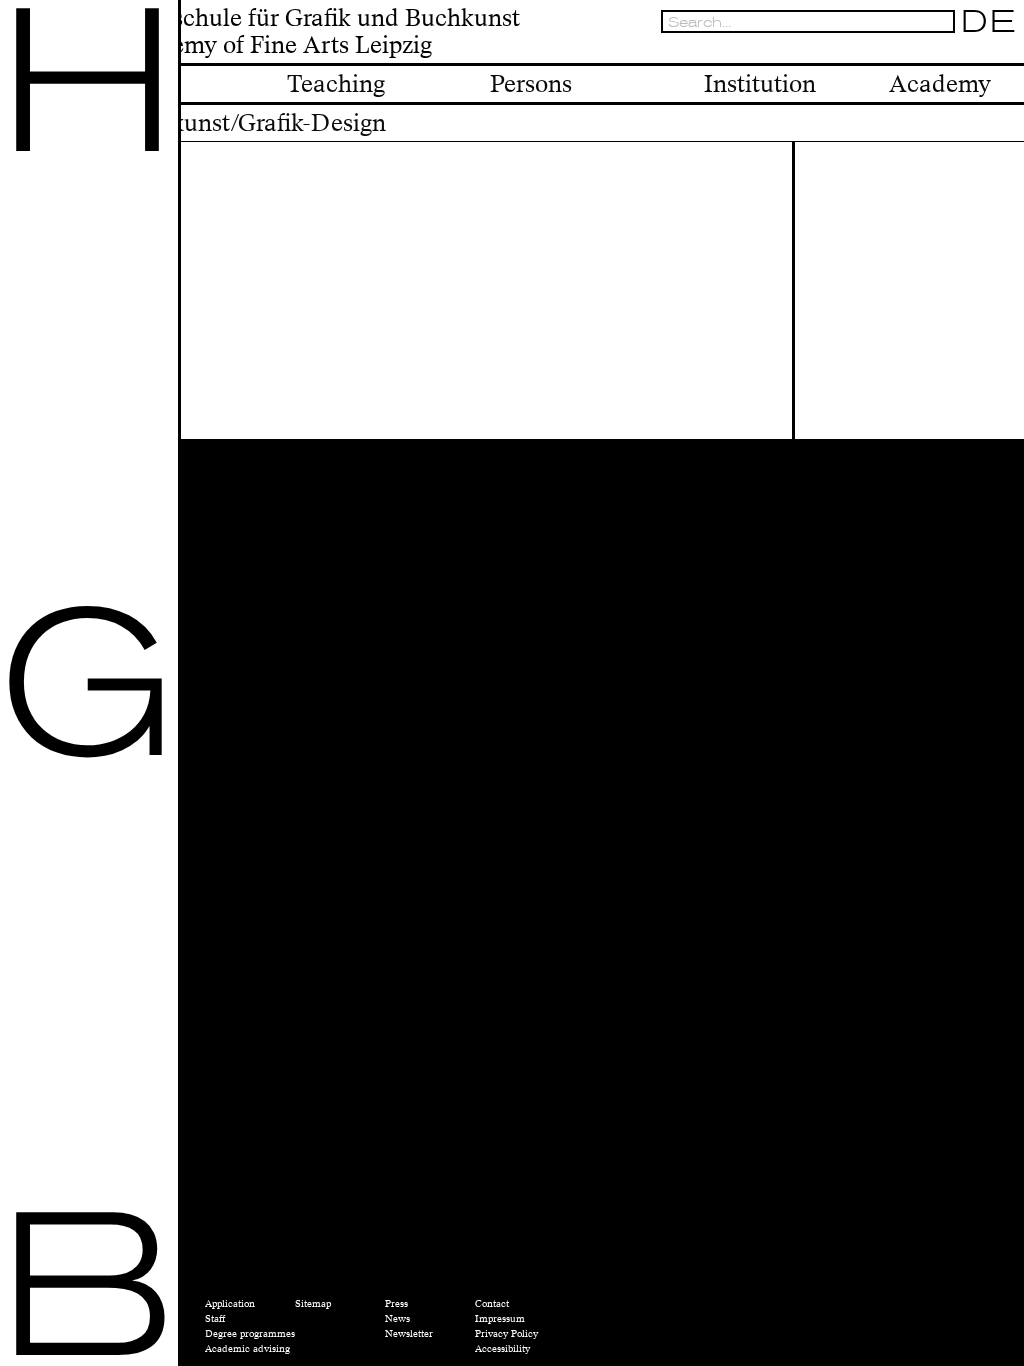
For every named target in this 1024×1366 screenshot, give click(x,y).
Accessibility (502, 1349)
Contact (492, 1304)
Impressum (500, 1319)
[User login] (966, 51)
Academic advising (247, 1349)
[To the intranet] (945, 51)
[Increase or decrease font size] (926, 51)
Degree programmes (250, 1334)
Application (230, 1304)
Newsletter (409, 1334)
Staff (215, 1319)
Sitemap (313, 1304)
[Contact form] (1008, 51)
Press (396, 1304)
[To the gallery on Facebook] (987, 51)
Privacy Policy (506, 1334)
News (397, 1319)
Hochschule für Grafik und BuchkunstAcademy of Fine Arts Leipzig (317, 33)
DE (988, 21)
